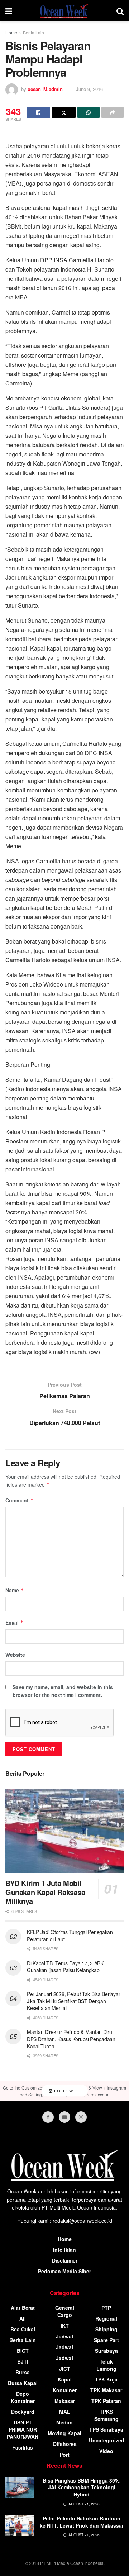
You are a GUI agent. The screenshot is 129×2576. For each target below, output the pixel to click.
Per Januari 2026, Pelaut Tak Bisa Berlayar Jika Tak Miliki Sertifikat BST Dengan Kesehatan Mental (73, 2001)
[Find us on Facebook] (48, 2117)
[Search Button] (120, 11)
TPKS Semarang (106, 2415)
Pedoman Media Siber (64, 2271)
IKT (65, 2326)
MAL (65, 2412)
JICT (65, 2369)
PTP (106, 2308)
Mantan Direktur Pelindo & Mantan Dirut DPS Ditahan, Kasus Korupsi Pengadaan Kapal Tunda (71, 2039)
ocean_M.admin (45, 89)
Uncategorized (107, 2440)
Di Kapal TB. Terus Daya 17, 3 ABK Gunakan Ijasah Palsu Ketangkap (65, 1967)
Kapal (65, 2379)
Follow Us (67, 2091)
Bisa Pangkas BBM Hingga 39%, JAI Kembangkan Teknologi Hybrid (82, 2487)
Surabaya (106, 2351)
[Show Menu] (9, 11)
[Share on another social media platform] (113, 112)
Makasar (65, 2401)
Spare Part (106, 2340)
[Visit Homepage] (64, 11)
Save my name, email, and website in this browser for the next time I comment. (63, 1691)
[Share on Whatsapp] (89, 112)
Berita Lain (34, 32)
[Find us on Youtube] (64, 2117)
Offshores (65, 2444)
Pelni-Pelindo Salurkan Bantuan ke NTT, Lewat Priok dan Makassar (82, 2522)
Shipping (106, 2329)
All (23, 2318)
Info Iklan (64, 2250)
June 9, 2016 (89, 89)
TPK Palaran (106, 2401)
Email (15, 1622)
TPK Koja (106, 2379)
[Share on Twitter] (64, 112)
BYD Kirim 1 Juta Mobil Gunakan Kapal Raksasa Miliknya (45, 1892)
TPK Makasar (106, 2390)
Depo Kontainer (23, 2397)
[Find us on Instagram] (81, 2117)
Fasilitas (23, 2447)
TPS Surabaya (106, 2429)
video (106, 2451)
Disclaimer (65, 2260)
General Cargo (65, 2311)
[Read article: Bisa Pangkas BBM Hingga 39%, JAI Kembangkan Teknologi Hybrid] (20, 2487)
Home (11, 32)
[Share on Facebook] (38, 112)
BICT (23, 2351)
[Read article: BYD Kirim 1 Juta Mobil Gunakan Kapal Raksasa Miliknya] (64, 1831)
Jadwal (64, 2336)
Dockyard (23, 2412)
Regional (106, 2318)
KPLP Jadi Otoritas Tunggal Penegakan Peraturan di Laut (70, 1935)
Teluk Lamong (106, 2365)
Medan (64, 2422)
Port (64, 2455)
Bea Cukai (23, 2329)
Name (15, 1590)
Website (15, 1655)
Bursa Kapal (23, 2383)
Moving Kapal (64, 2433)
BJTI (23, 2361)
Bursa (23, 2372)
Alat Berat (23, 2308)
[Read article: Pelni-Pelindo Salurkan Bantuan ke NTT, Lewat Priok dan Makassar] (20, 2525)
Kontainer (65, 2390)
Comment (20, 1500)
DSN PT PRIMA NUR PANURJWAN (23, 2429)
